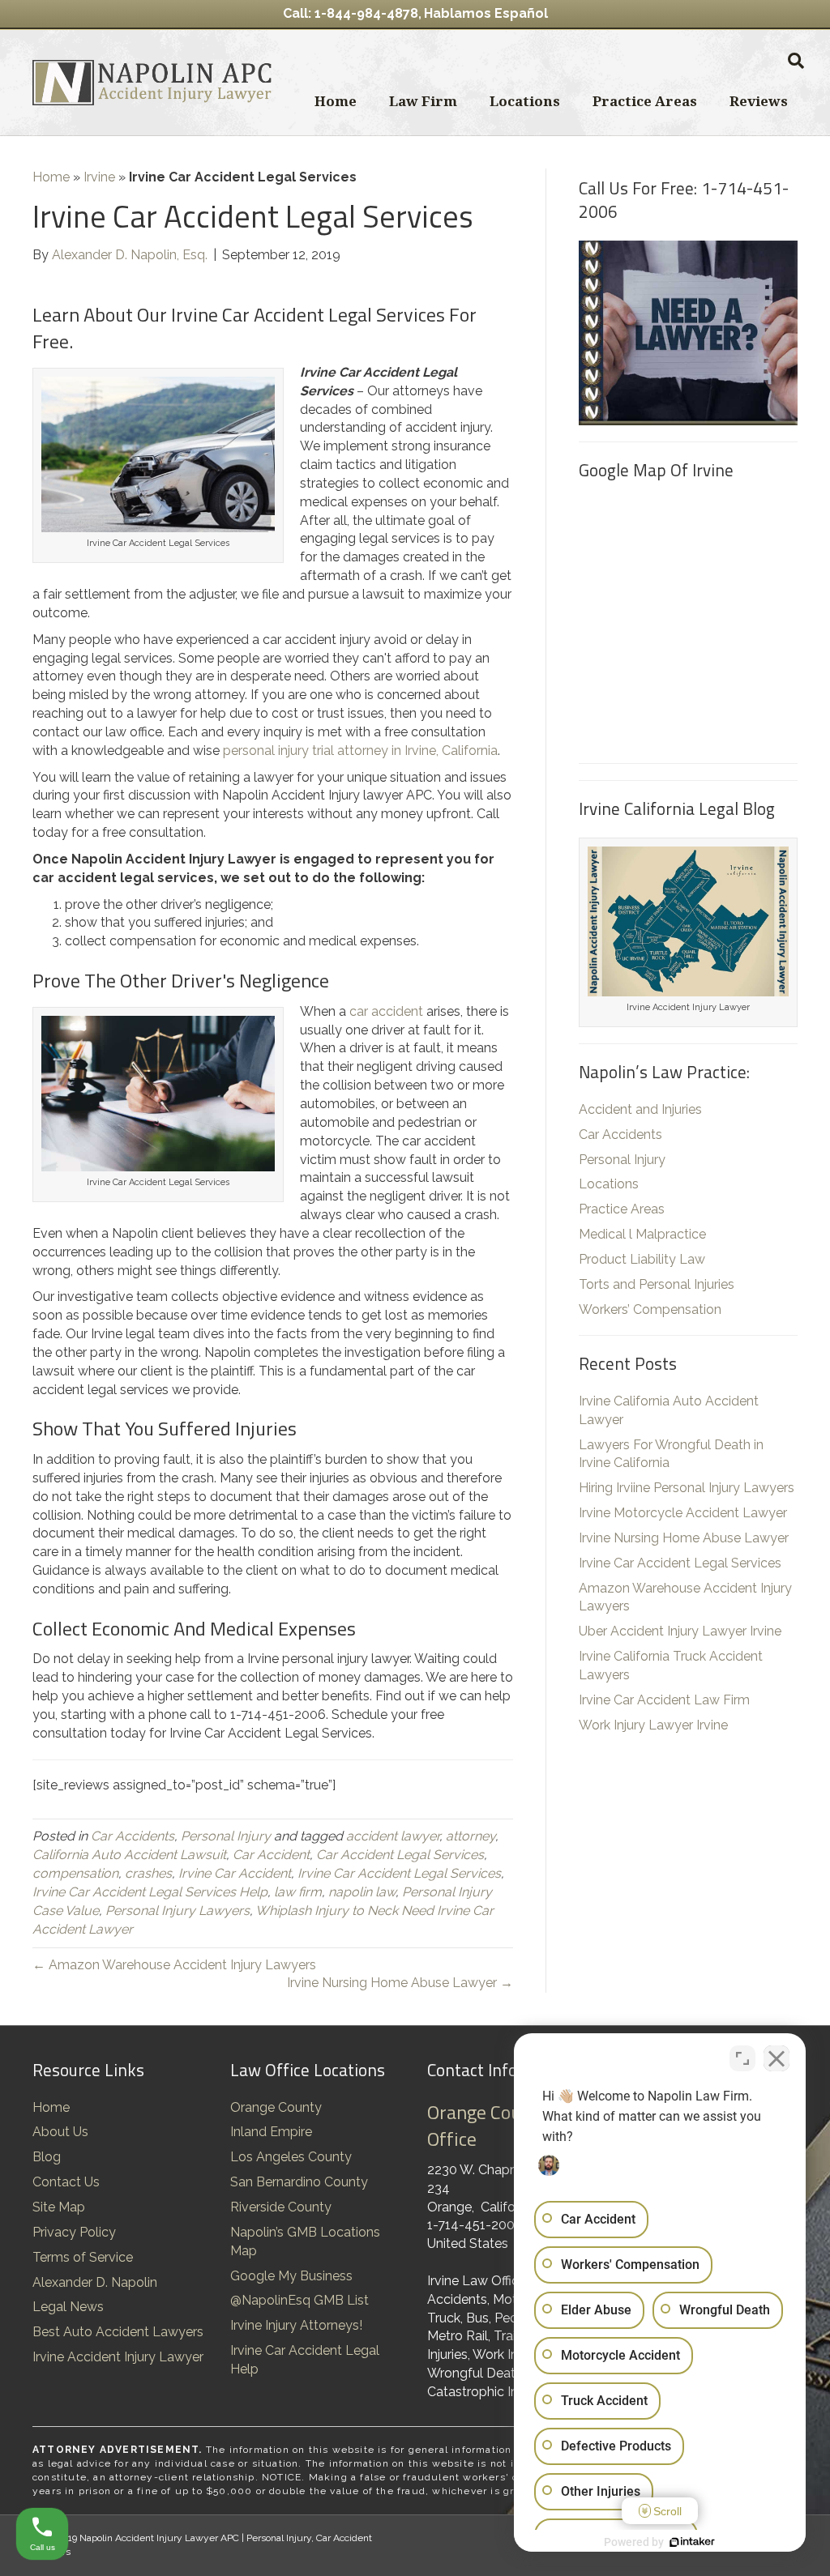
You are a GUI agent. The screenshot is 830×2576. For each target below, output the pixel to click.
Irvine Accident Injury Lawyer (118, 2357)
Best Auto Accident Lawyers (118, 2332)
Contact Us (66, 2182)
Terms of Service (83, 2257)
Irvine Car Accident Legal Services (399, 1873)
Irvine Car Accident (235, 1873)
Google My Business (291, 2276)
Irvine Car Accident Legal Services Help (150, 1892)
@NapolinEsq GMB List (299, 2300)
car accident (386, 1011)
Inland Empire (271, 2132)
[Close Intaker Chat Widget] (777, 2058)
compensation (75, 1873)
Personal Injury (226, 1836)
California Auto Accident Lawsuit (129, 1855)
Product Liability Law (642, 1259)
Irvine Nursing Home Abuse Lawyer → (400, 1983)
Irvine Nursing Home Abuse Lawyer (684, 1538)
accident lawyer (393, 1836)
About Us (60, 2132)
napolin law (362, 1892)
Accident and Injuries (640, 1109)
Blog (47, 2157)
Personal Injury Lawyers (178, 1911)
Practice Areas (645, 101)
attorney (471, 1836)
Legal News (68, 2307)
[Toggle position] (742, 2058)
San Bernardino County (299, 2182)
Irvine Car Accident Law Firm (664, 1700)
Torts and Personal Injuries (657, 1284)
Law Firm (423, 101)
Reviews (759, 101)
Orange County (276, 2107)
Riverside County (281, 2207)
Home (336, 101)
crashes (148, 1873)
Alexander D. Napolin (95, 2282)
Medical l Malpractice (642, 1234)
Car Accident (271, 1855)
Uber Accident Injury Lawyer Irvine (680, 1631)
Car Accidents (133, 1836)
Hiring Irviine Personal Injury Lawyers (687, 1488)
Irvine (99, 177)
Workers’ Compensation (650, 1309)
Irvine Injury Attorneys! (296, 2325)
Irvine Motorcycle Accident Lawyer (683, 1513)
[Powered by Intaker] (692, 2542)
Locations (525, 101)
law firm (298, 1892)
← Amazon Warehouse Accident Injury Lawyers (174, 1965)
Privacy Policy (74, 2232)
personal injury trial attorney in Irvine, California (360, 751)
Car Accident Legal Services (400, 1855)
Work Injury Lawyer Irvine (653, 1725)
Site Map (59, 2207)
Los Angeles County (291, 2157)
